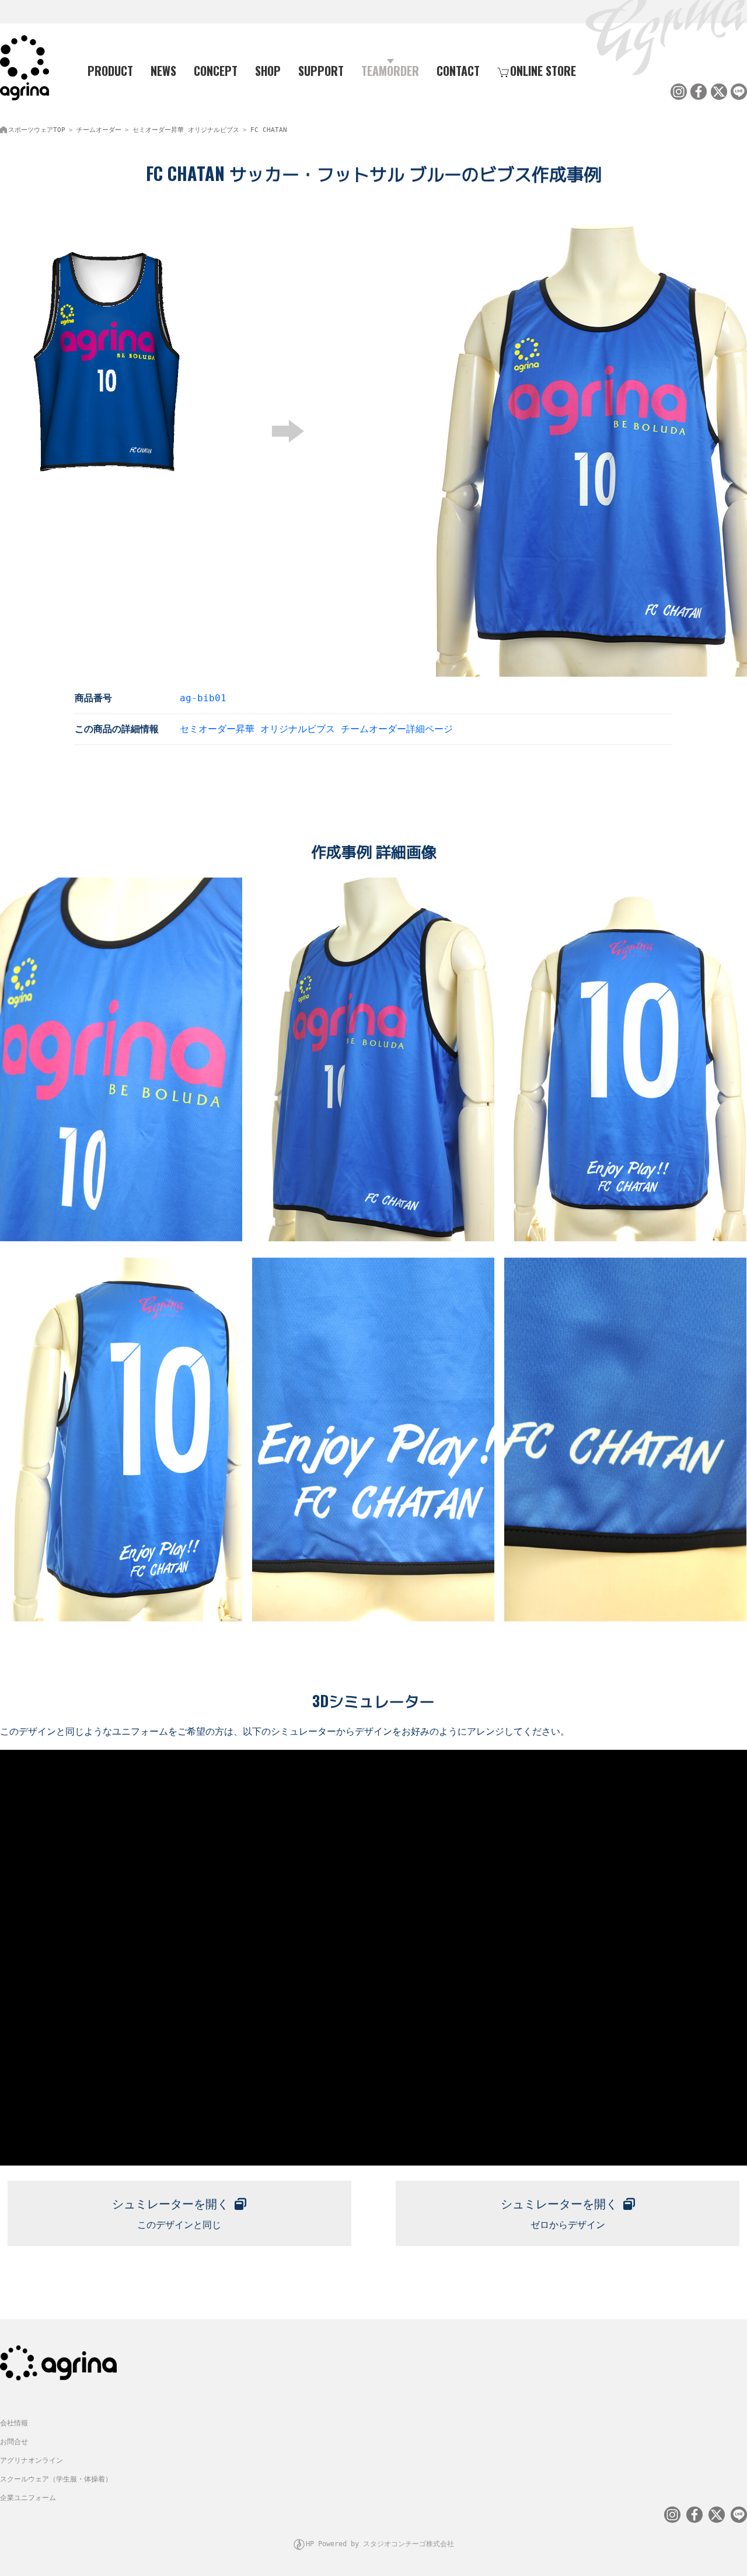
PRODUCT (110, 71)
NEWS (163, 71)
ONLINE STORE (543, 71)
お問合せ (14, 2442)
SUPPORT (321, 71)
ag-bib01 (203, 698)
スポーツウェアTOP (37, 130)
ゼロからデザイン (559, 2214)
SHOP (268, 71)
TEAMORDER (390, 71)
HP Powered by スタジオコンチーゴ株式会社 (380, 2544)
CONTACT (458, 71)
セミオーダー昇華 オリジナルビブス (186, 130)
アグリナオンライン (32, 2460)
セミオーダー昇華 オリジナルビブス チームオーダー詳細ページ (316, 729)
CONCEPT (216, 71)
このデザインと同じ (170, 2214)
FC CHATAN (269, 130)
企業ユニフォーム (28, 2498)
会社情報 (14, 2423)
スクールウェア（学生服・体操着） (56, 2479)
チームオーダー (99, 130)
